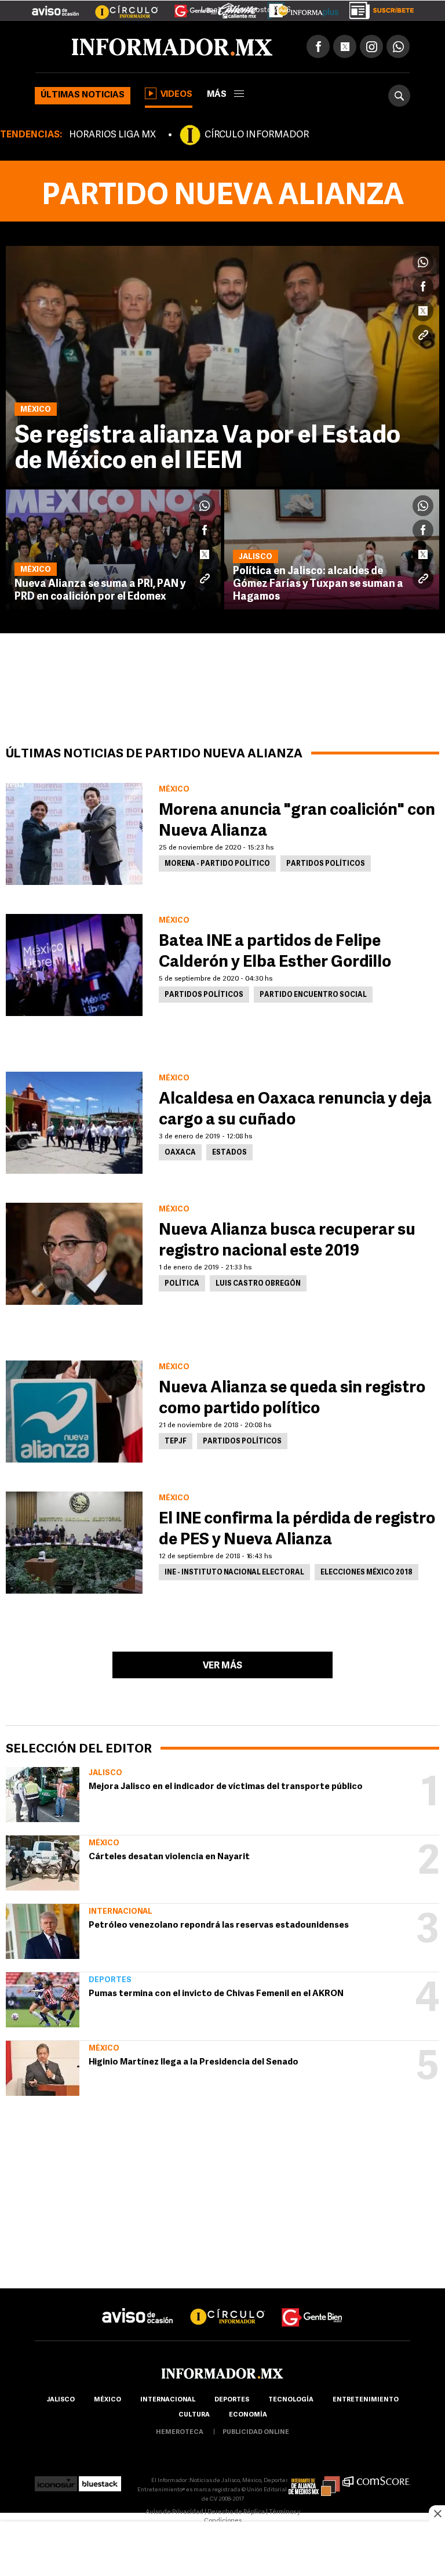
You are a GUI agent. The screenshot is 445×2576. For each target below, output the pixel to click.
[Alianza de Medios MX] (314, 2481)
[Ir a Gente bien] (312, 2307)
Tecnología (291, 2400)
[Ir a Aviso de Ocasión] (138, 2307)
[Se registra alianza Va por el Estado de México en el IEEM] (222, 366)
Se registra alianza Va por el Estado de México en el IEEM (207, 449)
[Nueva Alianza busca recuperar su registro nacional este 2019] (74, 1254)
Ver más (222, 1666)
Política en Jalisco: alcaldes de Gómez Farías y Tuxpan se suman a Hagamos (318, 585)
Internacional (121, 1912)
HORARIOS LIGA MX (112, 135)
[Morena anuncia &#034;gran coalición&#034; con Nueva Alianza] (74, 834)
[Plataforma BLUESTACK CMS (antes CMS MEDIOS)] (100, 2481)
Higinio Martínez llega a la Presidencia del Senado (194, 2062)
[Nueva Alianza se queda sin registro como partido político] (74, 1412)
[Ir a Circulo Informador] (119, 6)
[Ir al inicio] (172, 47)
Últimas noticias (83, 95)
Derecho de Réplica (236, 2512)
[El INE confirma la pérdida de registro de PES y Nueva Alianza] (74, 1543)
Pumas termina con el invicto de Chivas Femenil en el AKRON (216, 1994)
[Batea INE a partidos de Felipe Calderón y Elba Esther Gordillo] (74, 965)
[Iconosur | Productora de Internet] (56, 2481)
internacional (168, 2400)
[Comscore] (376, 2481)
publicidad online (256, 2432)
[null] (43, 1795)
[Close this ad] (437, 2513)
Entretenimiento (366, 2400)
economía (248, 2415)
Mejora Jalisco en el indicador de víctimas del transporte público (226, 1787)
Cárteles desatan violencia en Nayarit (169, 1857)
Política (182, 1284)
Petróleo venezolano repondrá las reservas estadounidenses (219, 1926)
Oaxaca (180, 1153)
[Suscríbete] (377, 8)
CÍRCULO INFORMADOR (257, 135)
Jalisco (105, 1773)
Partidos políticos (326, 864)
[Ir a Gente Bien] (189, 6)
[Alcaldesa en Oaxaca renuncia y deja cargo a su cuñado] (74, 1123)
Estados (229, 1153)
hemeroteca (180, 2432)
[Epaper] (299, 8)
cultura (194, 2415)
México (104, 1843)
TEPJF (176, 1442)
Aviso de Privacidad (174, 2512)
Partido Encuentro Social (313, 995)
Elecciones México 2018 (366, 1573)
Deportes (110, 1980)
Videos (176, 95)
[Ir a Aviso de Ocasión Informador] (55, 6)
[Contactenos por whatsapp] (398, 46)
